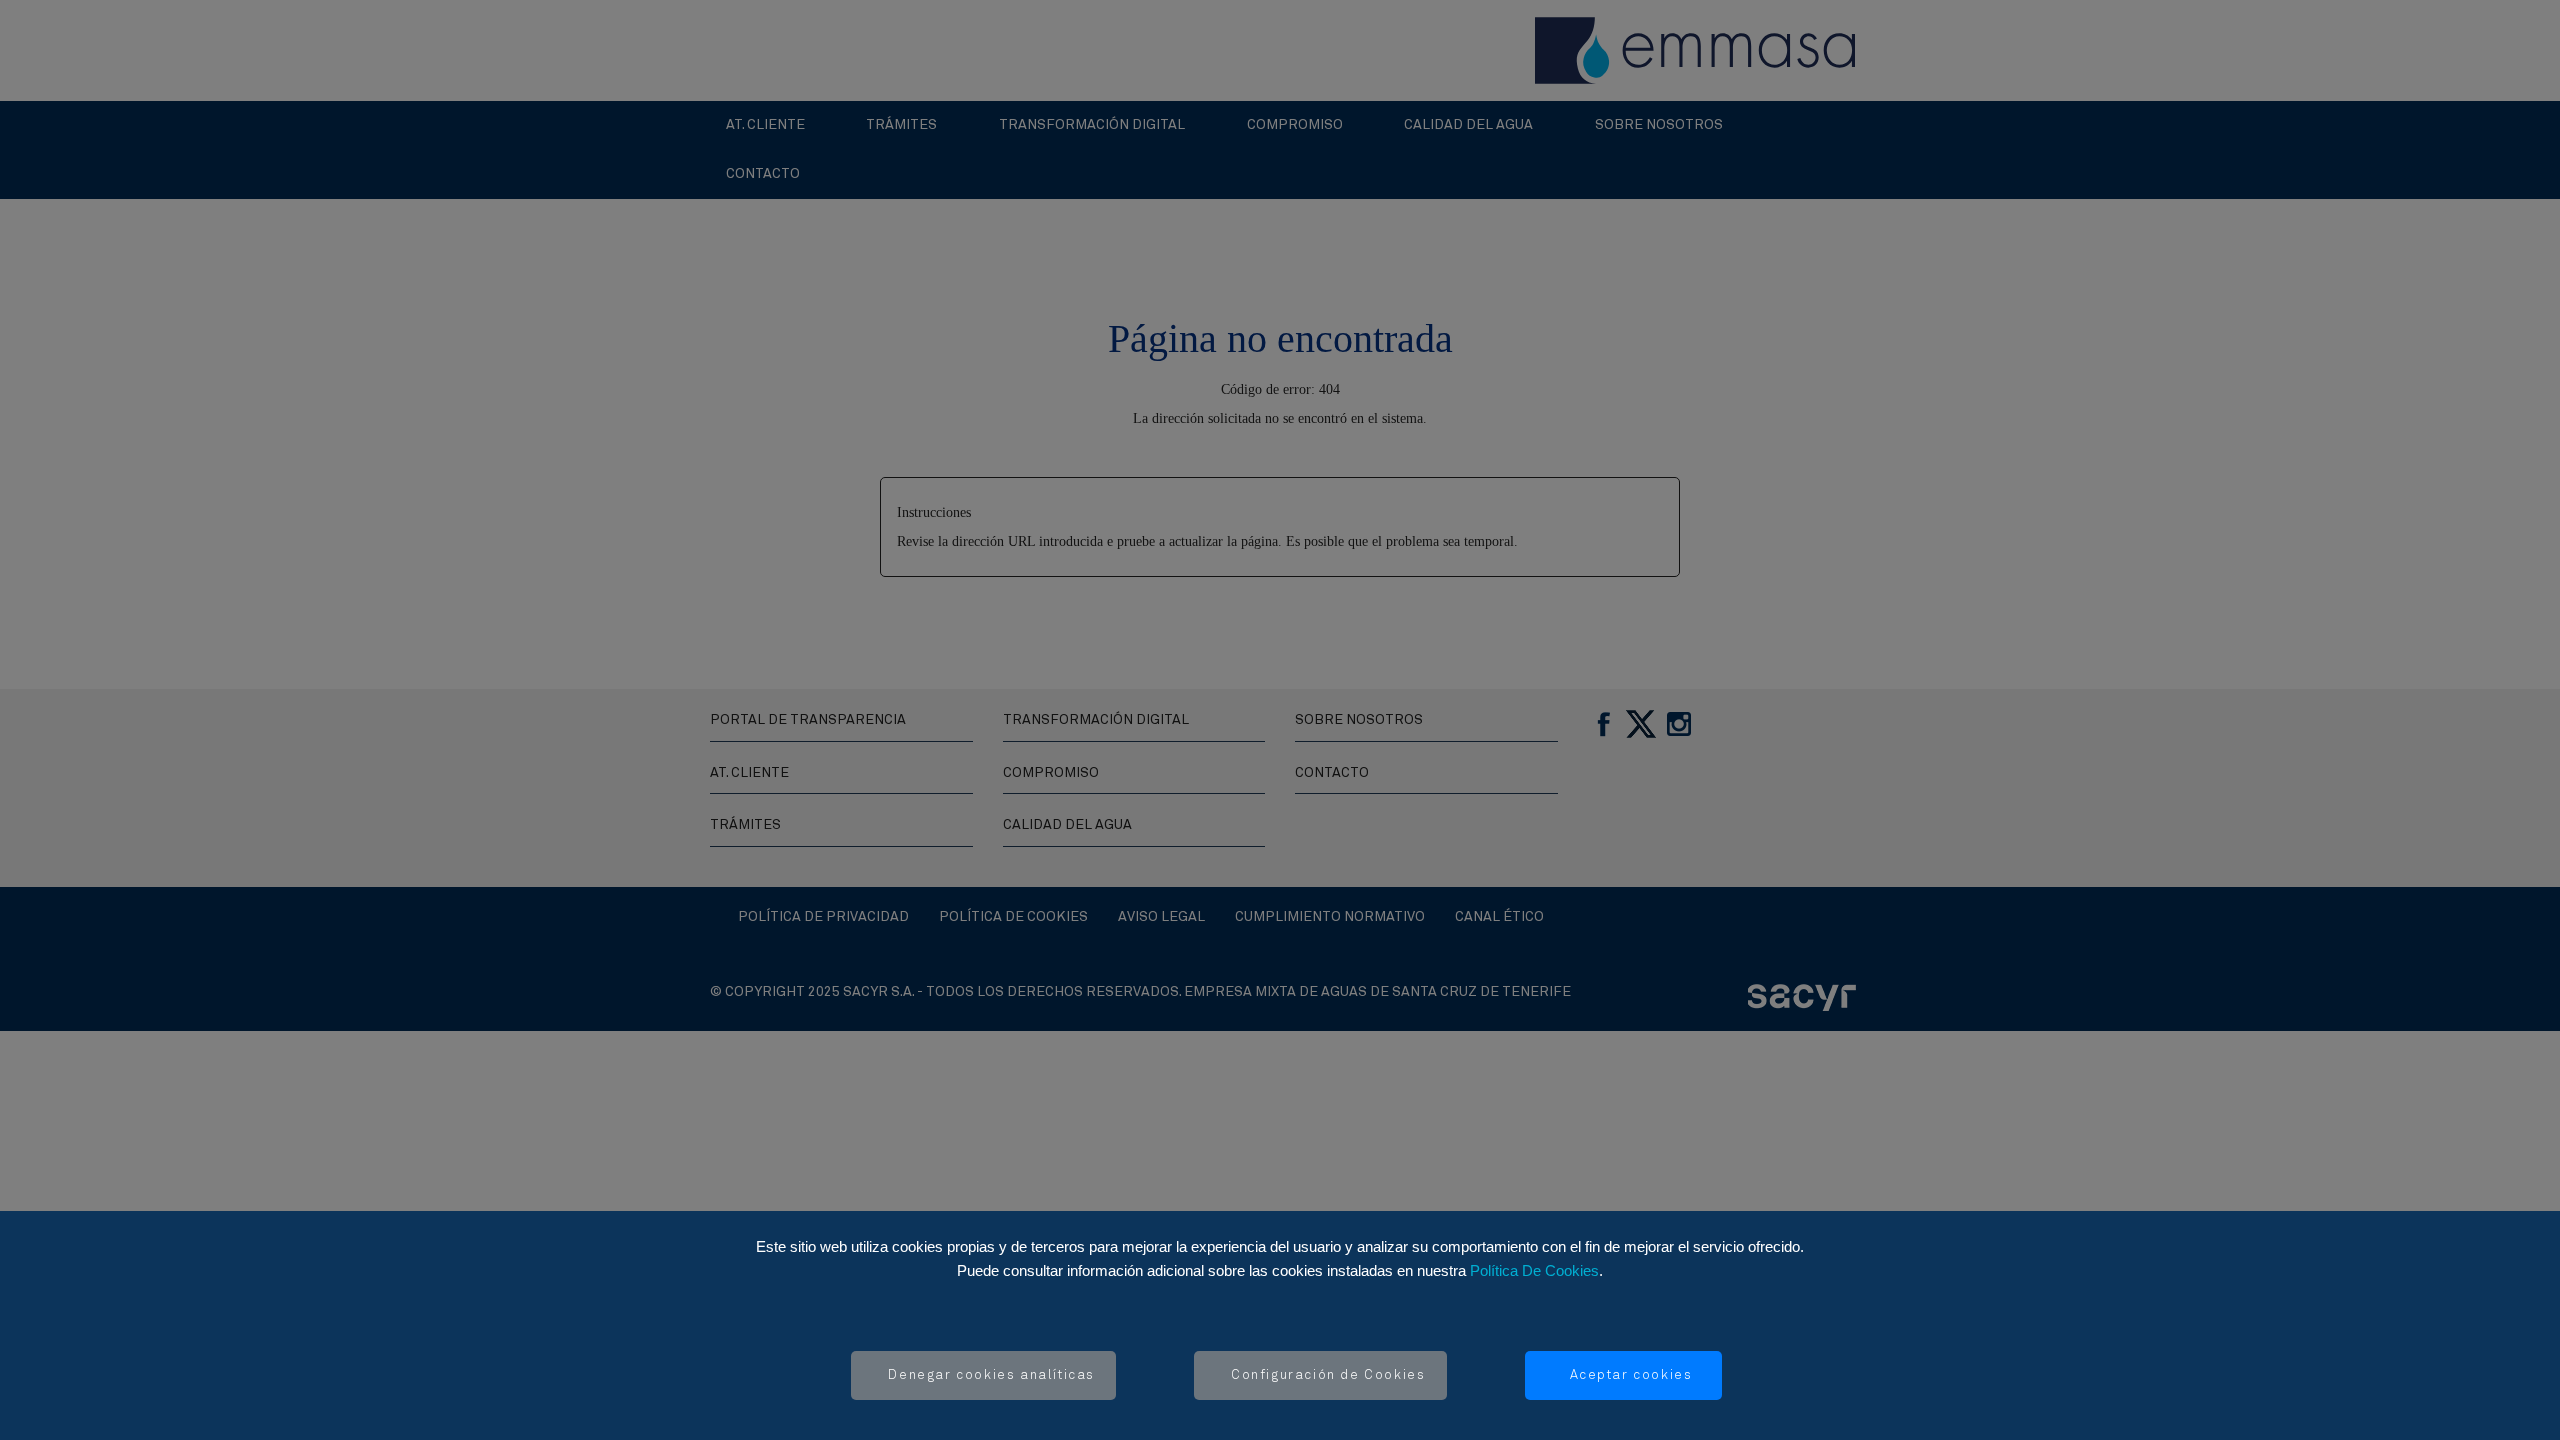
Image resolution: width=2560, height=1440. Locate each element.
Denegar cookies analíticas (991, 1375)
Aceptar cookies (1631, 1375)
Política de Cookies (1534, 1270)
